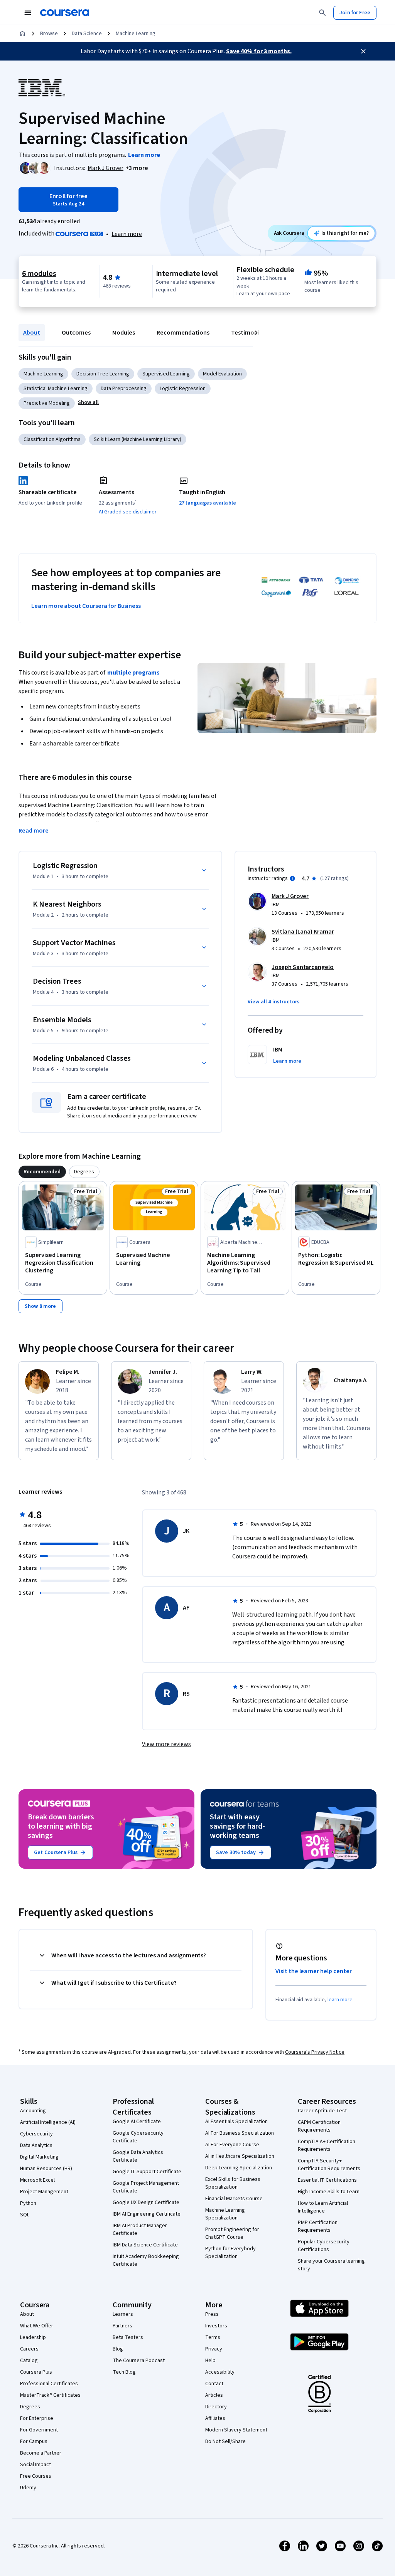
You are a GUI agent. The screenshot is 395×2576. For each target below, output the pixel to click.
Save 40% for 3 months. (259, 51)
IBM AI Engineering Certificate (147, 2214)
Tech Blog (124, 2372)
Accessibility (220, 2372)
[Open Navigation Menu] (28, 13)
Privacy (214, 2349)
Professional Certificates (49, 2384)
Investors (216, 2326)
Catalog (29, 2361)
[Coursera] (65, 13)
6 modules (39, 274)
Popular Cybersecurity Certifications (324, 2246)
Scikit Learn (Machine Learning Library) (138, 439)
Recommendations (183, 333)
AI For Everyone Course (232, 2145)
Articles (214, 2395)
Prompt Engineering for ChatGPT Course (232, 2233)
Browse (49, 34)
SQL (25, 2215)
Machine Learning (136, 34)
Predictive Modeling (47, 403)
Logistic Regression (183, 389)
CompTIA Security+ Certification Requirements (329, 2165)
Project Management (44, 2192)
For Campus (34, 2441)
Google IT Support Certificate (147, 2172)
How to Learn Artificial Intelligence (323, 2207)
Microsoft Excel (37, 2180)
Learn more (127, 234)
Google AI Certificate (137, 2122)
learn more (340, 2000)
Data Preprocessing (124, 389)
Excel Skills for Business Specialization (233, 2183)
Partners (122, 2326)
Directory (216, 2407)
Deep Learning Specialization (239, 2168)
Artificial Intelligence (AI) (48, 2122)
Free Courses (36, 2476)
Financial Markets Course (234, 2199)
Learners (123, 2314)
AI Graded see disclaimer (128, 512)
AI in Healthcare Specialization (240, 2156)
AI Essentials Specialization (236, 2122)
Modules (124, 333)
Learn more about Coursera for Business (86, 606)
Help (210, 2361)
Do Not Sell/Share (225, 2441)
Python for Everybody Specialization (230, 2253)
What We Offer (37, 2326)
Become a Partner (41, 2453)
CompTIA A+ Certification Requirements (327, 2145)
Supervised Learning (166, 374)
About (32, 333)
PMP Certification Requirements (318, 2226)
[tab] (42, 1172)
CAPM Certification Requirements (319, 2126)
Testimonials (249, 333)
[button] (137, 168)
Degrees (30, 2407)
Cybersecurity (36, 2134)
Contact (214, 2384)
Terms (213, 2337)
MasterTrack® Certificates (50, 2395)
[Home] (22, 34)
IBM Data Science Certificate (145, 2245)
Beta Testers (128, 2337)
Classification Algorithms (52, 439)
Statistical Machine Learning (56, 389)
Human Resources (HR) (46, 2169)
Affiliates (215, 2418)
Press (212, 2314)
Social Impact (35, 2465)
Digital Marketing (39, 2157)
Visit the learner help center (314, 1971)
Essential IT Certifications (327, 2180)
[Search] (322, 13)
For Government (39, 2430)
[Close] (363, 51)
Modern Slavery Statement (236, 2430)
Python (28, 2203)
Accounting (33, 2111)
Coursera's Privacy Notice (315, 2052)
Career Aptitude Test (322, 2111)
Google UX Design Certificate (146, 2202)
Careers (29, 2349)
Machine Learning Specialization (225, 2214)
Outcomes (76, 333)
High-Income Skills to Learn (329, 2192)
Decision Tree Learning (103, 374)
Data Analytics (36, 2145)
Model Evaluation (222, 374)
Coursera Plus (36, 2372)
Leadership (33, 2337)
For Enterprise (37, 2418)
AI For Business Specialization (240, 2133)
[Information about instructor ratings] (292, 878)
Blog (118, 2349)
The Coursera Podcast (139, 2361)
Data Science (87, 34)
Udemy (28, 2488)
